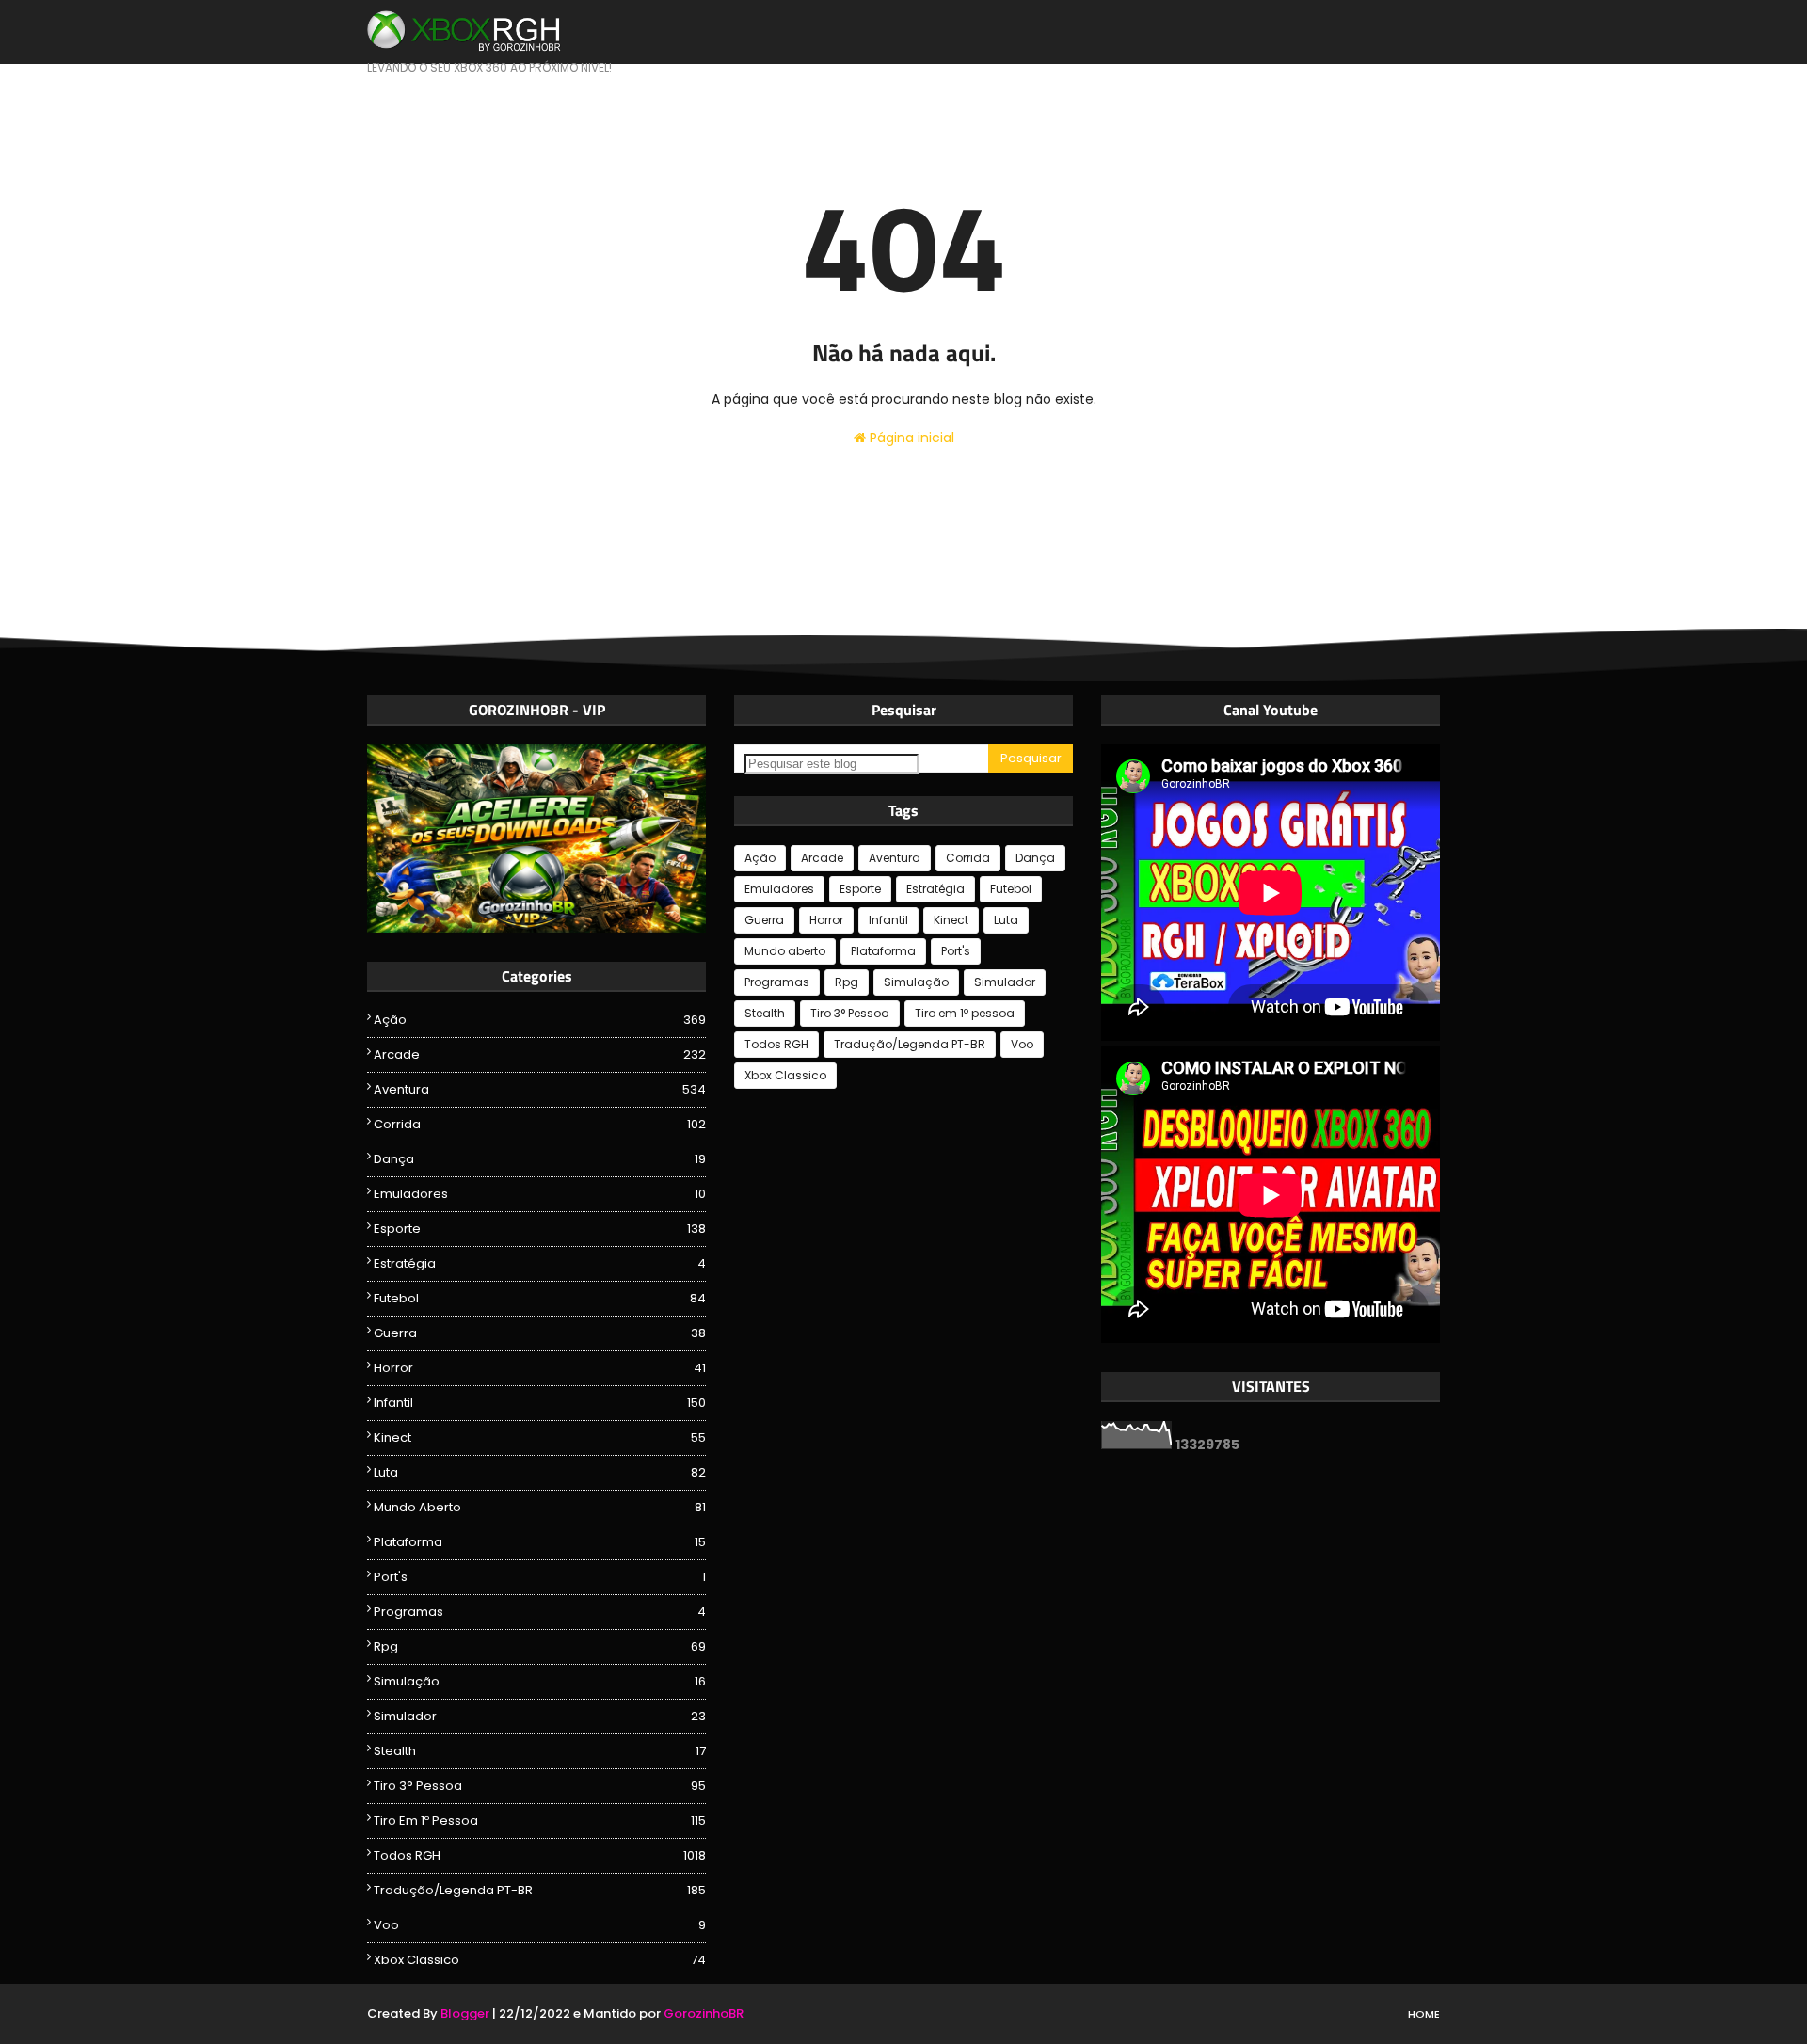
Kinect (540, 1437)
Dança (540, 1159)
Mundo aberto (540, 1507)
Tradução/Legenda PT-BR (540, 1890)
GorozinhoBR (704, 2013)
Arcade (540, 1054)
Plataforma (540, 1542)
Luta (540, 1472)
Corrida (540, 1124)
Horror (540, 1368)
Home (1424, 2014)
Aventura (540, 1089)
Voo (540, 1925)
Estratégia (540, 1263)
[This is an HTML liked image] (536, 928)
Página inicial (910, 438)
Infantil (540, 1403)
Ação (540, 1020)
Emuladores (540, 1194)
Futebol (540, 1298)
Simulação (540, 1681)
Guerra (540, 1333)
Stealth (540, 1751)
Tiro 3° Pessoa (540, 1786)
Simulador (540, 1716)
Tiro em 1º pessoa (540, 1820)
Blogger (465, 2013)
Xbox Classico (540, 1960)
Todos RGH (540, 1855)
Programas (540, 1612)
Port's (540, 1577)
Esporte (540, 1229)
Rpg (540, 1646)
